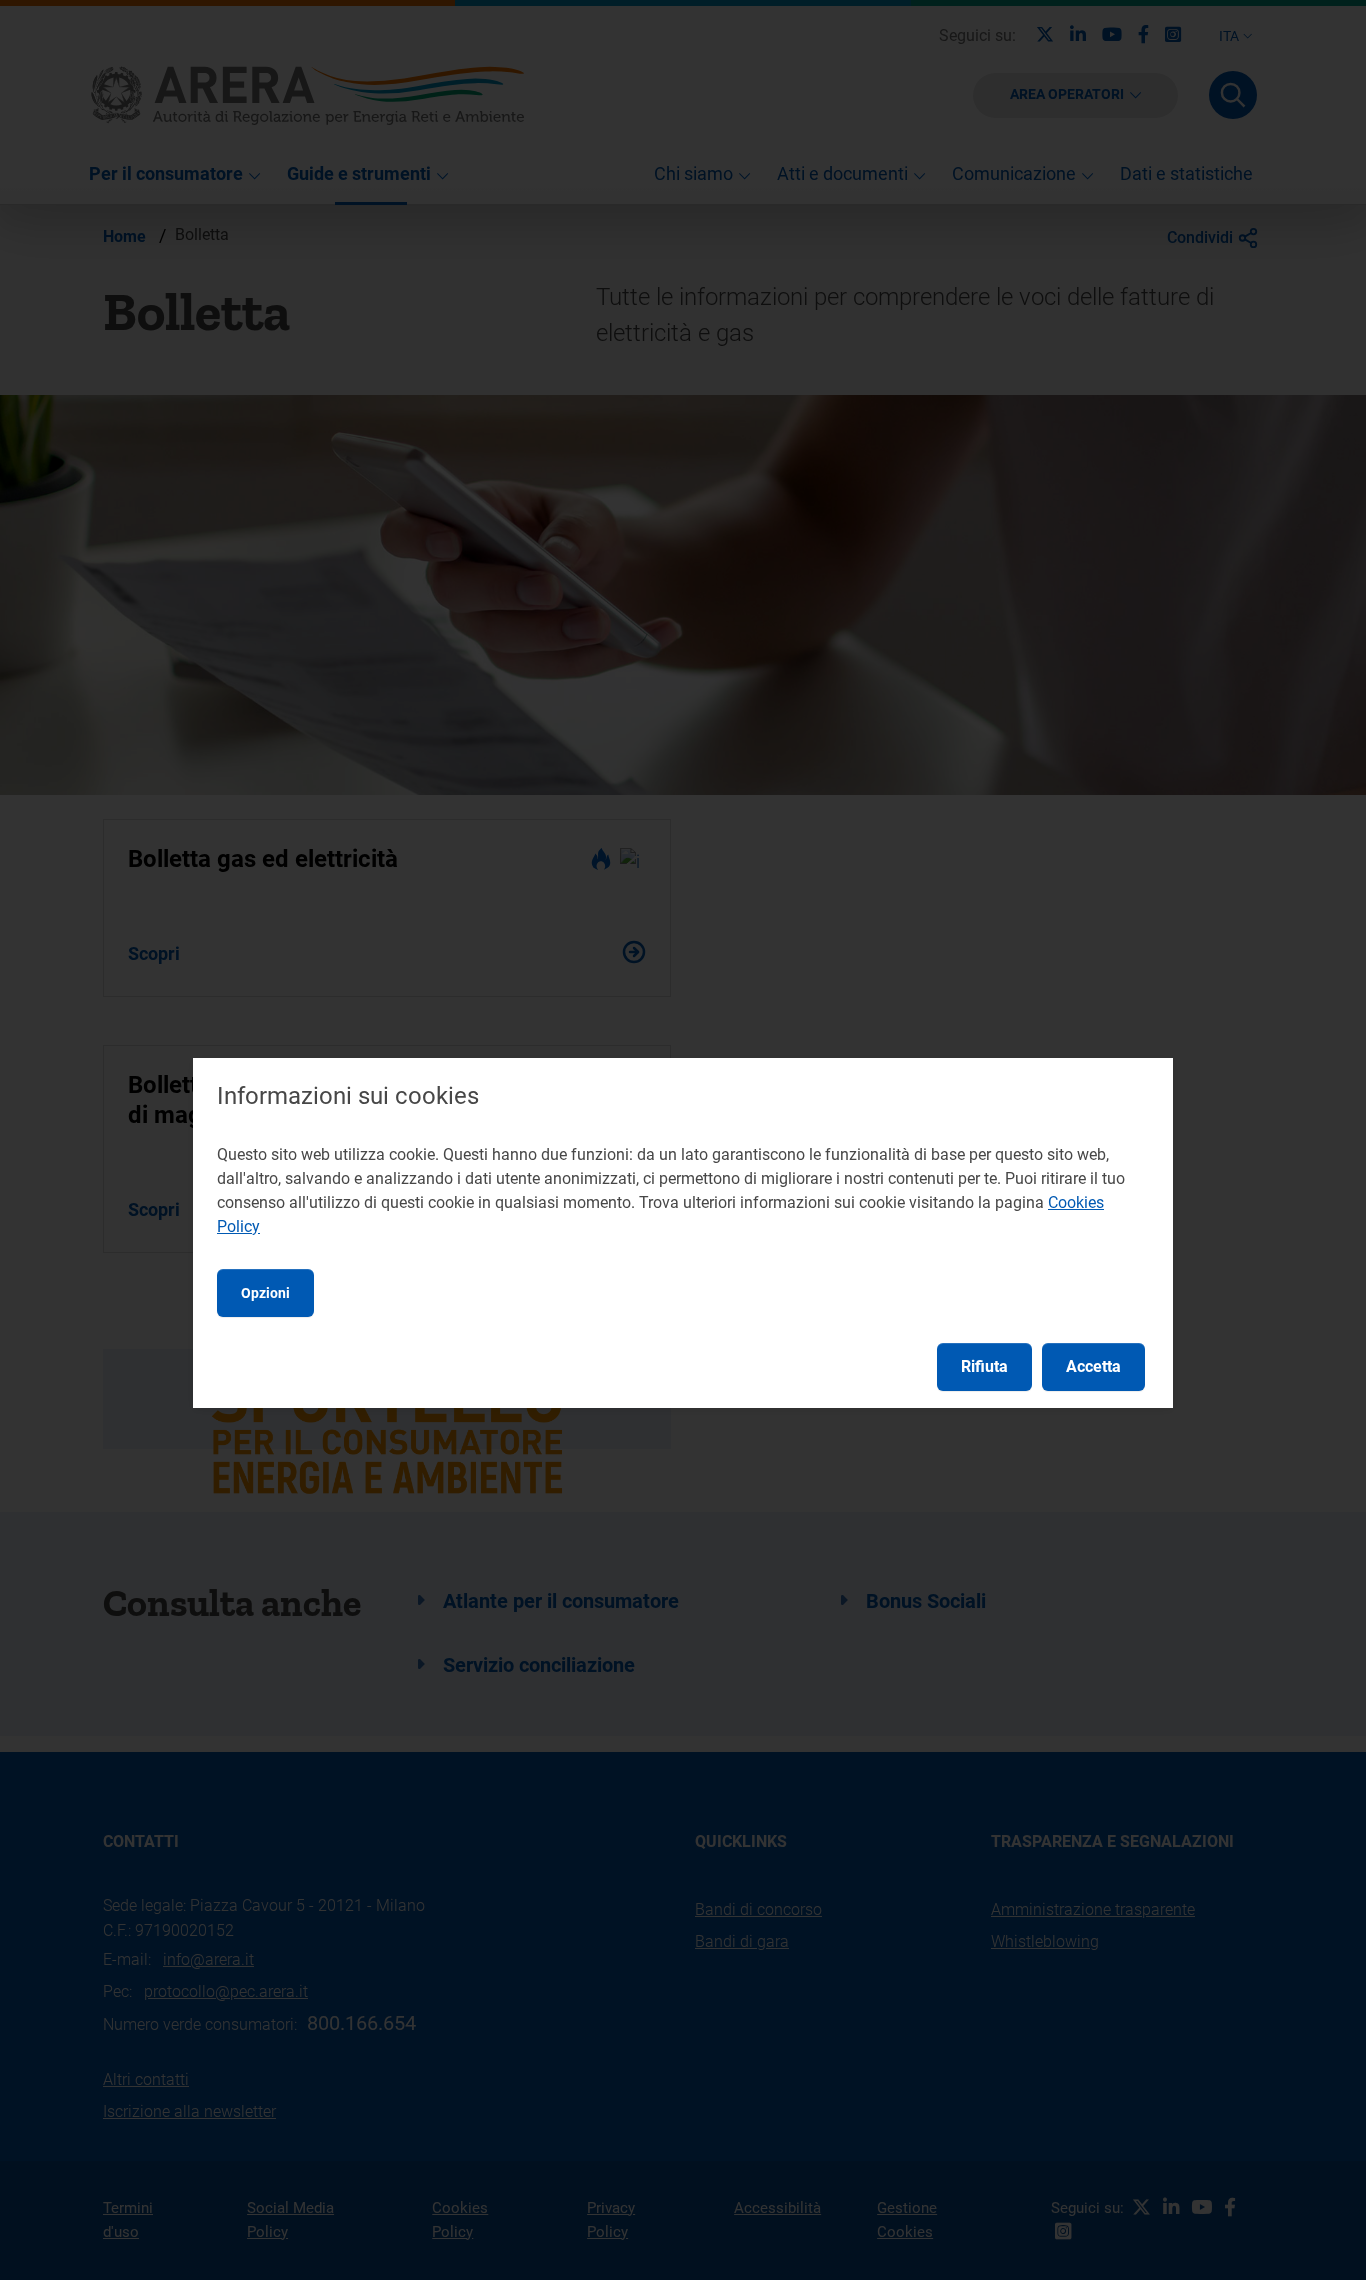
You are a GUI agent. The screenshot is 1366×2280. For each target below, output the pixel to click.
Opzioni (265, 1293)
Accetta (1093, 1366)
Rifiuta (984, 1366)
